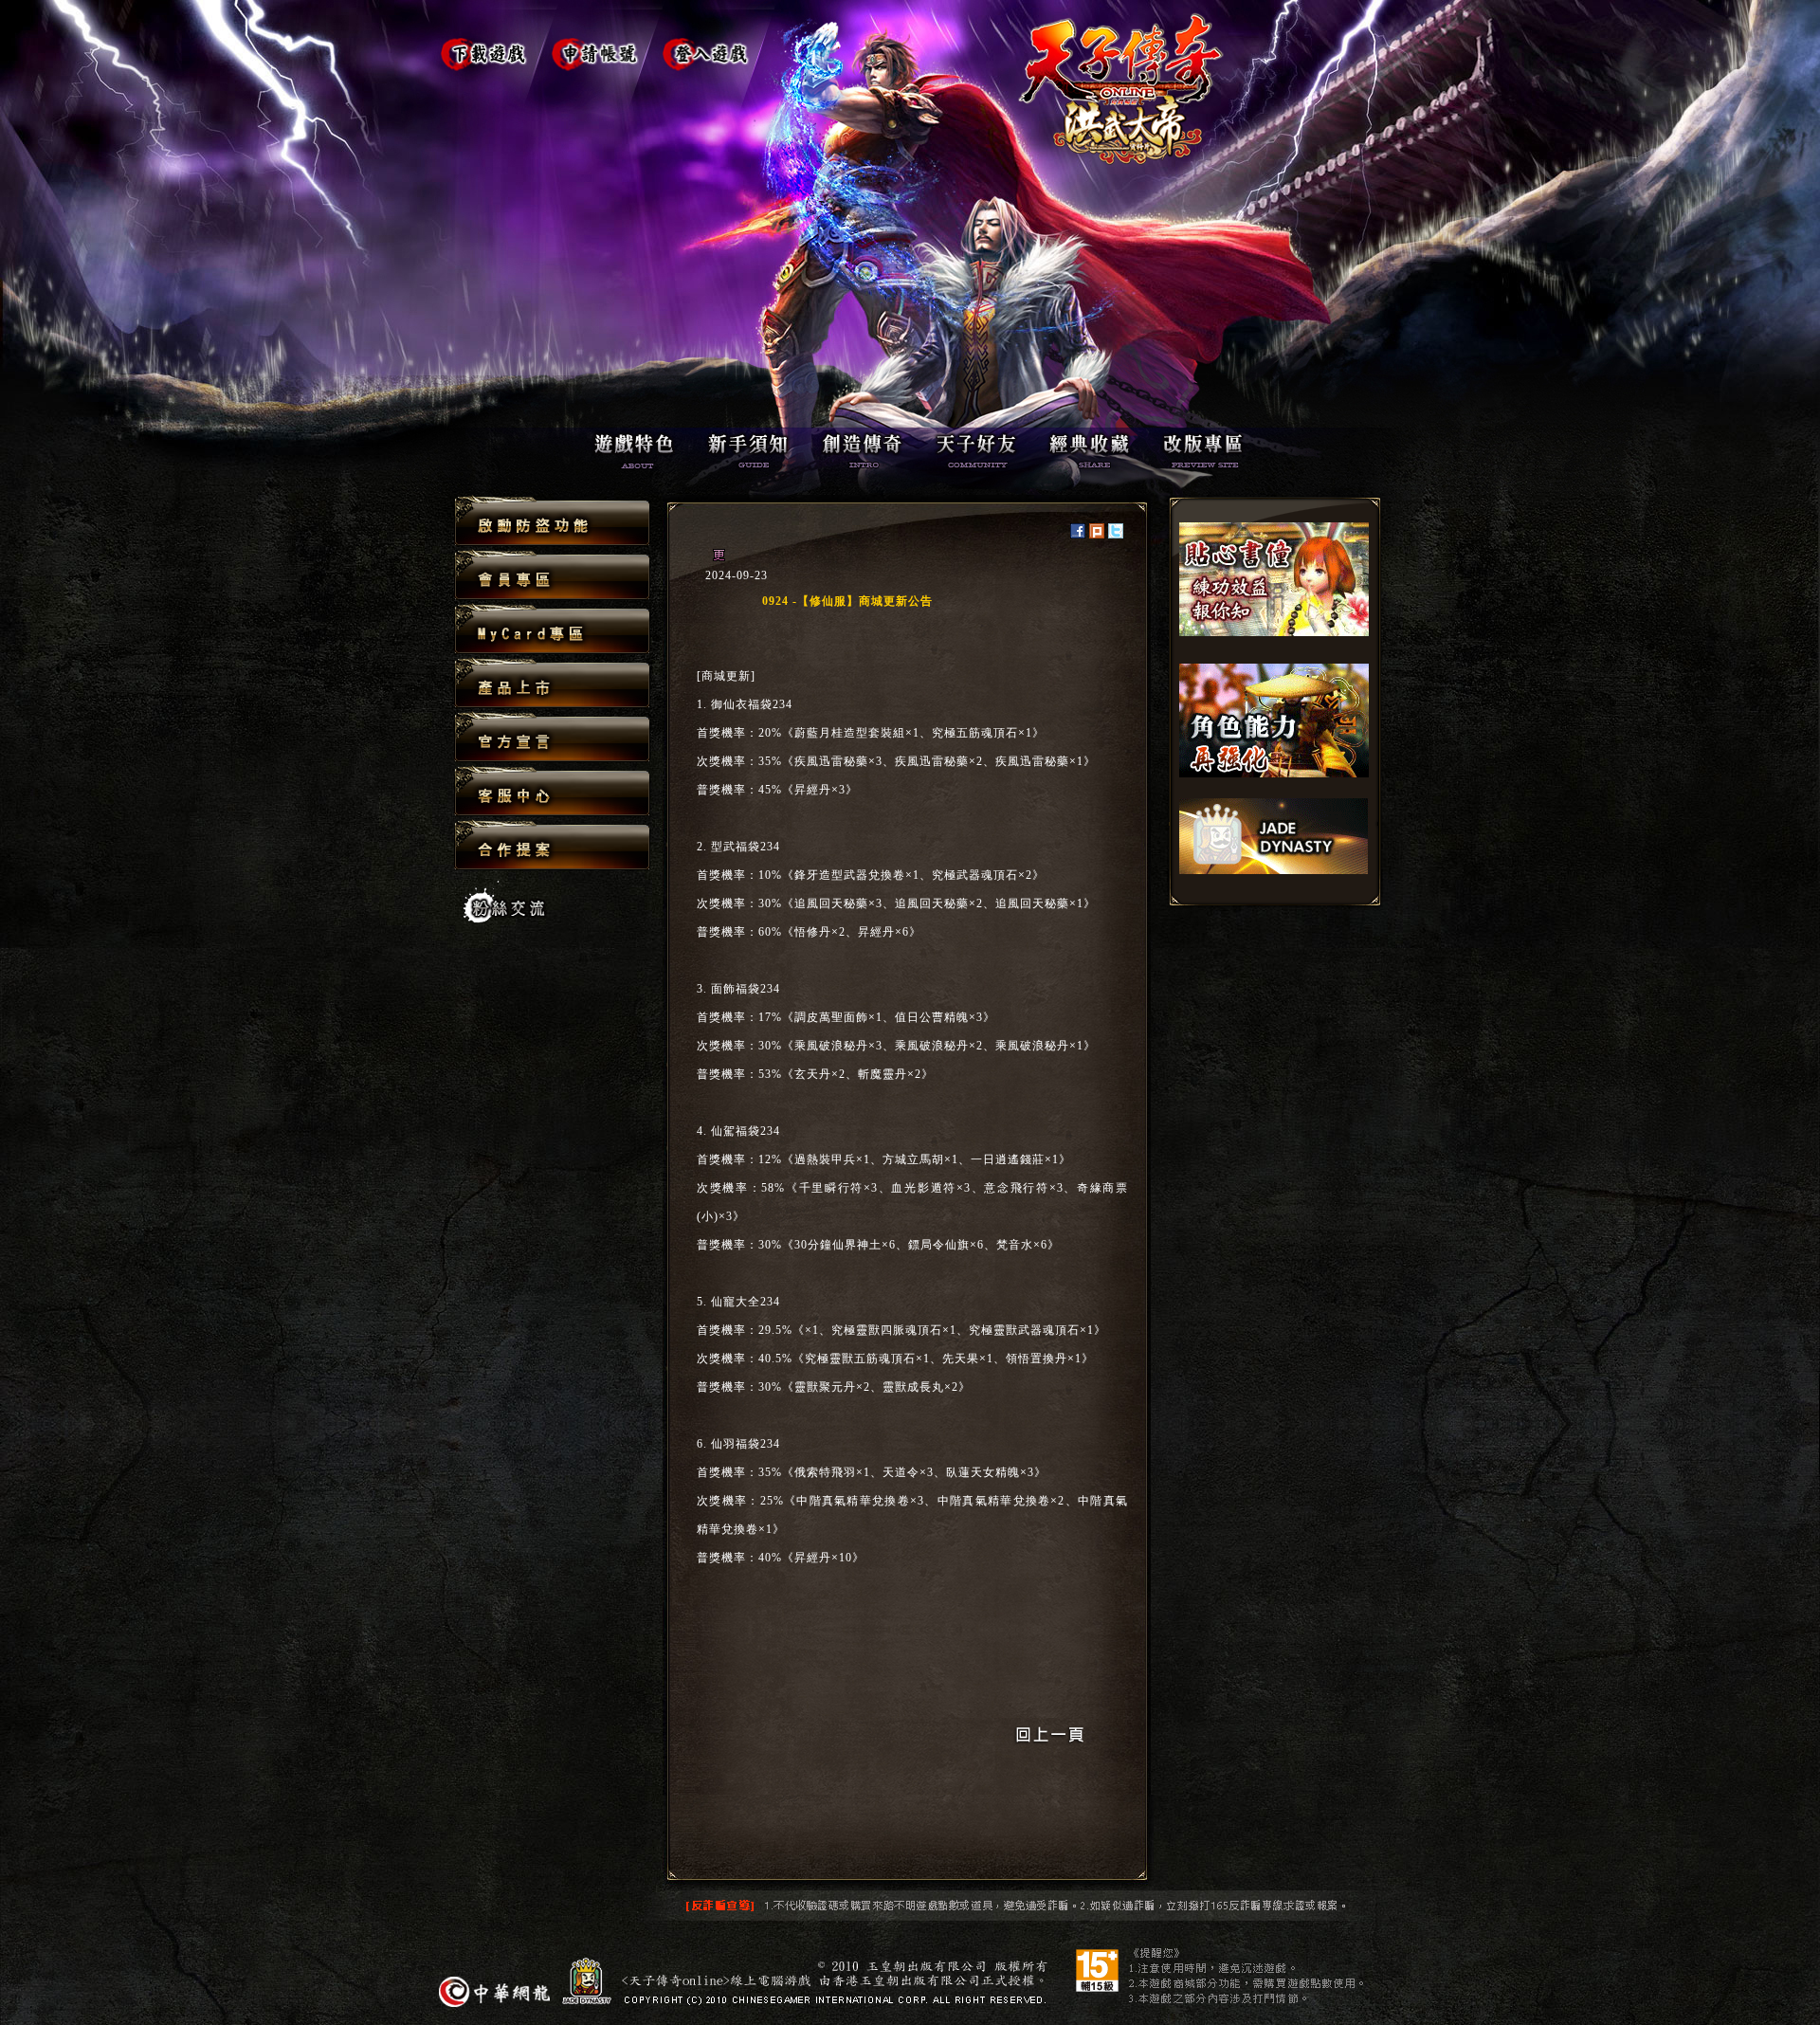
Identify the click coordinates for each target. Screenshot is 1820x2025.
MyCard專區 (552, 630)
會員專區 (552, 576)
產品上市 (552, 684)
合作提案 (552, 845)
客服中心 (552, 792)
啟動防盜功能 (552, 522)
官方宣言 (552, 738)
